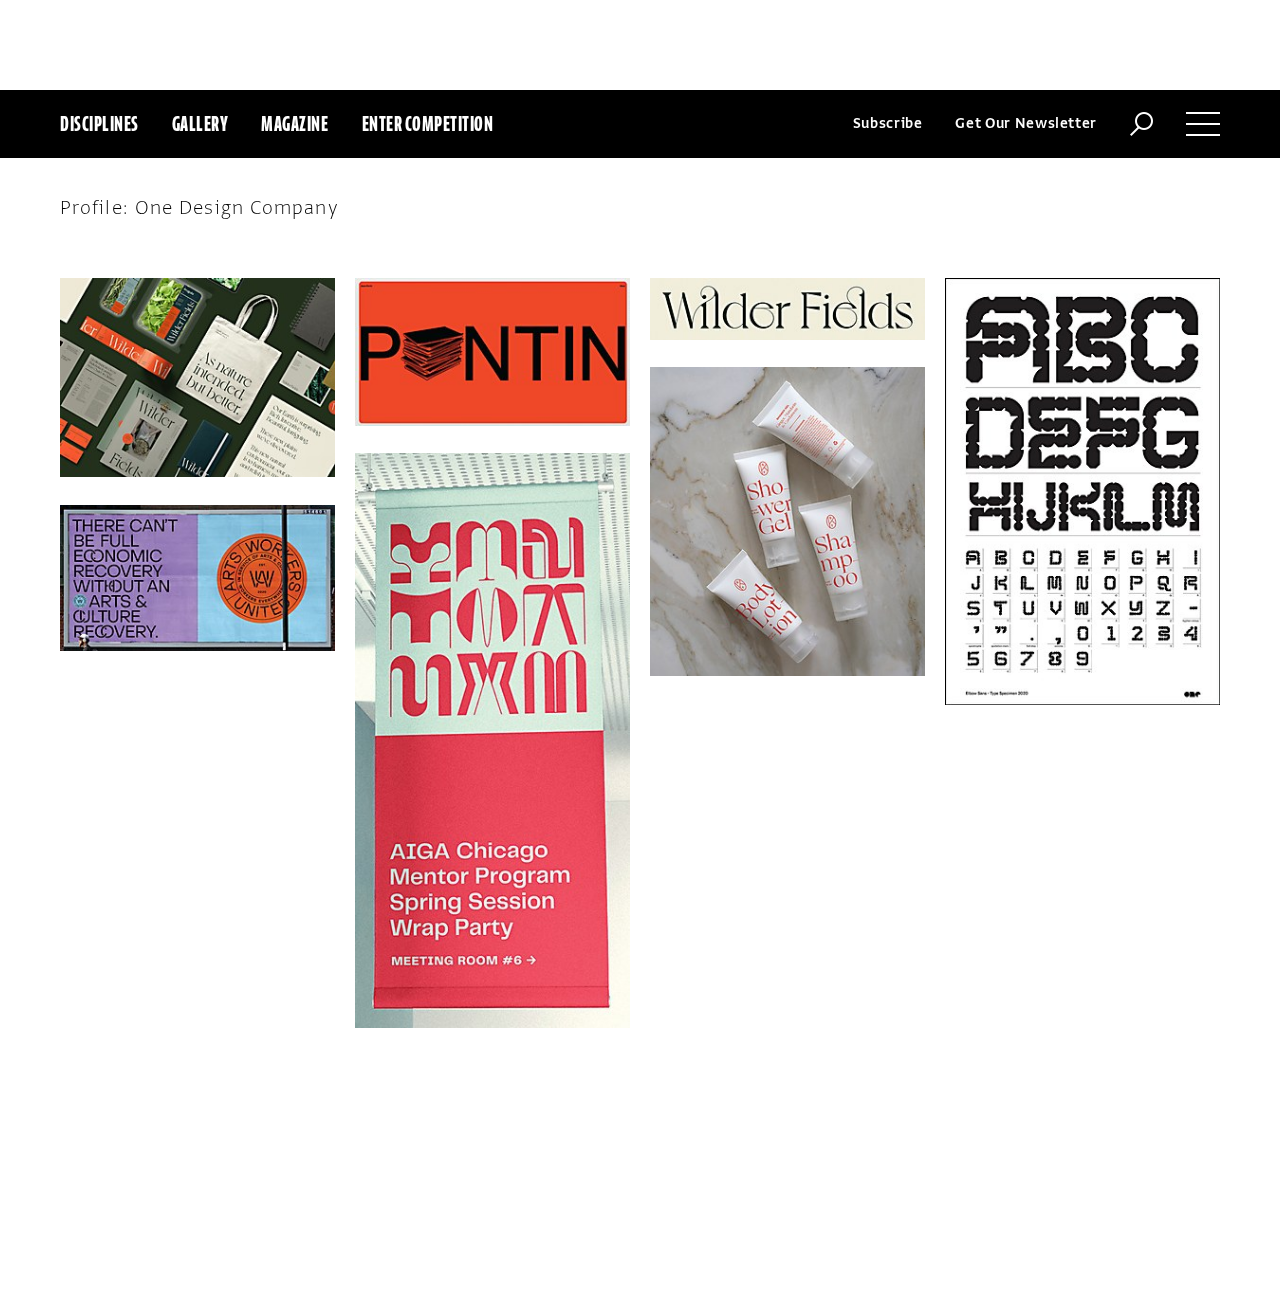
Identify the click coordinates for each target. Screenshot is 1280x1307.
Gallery (200, 123)
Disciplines (99, 123)
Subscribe (888, 123)
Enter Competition (428, 123)
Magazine (294, 123)
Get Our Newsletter (1026, 123)
